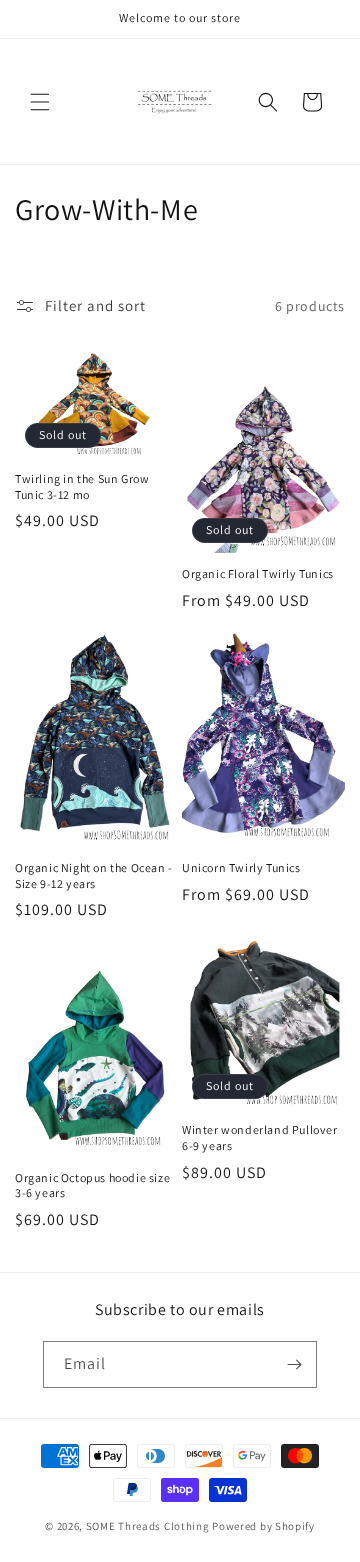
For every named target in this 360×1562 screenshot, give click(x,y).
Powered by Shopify (263, 1526)
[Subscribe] (294, 1364)
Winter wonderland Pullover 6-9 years (260, 1137)
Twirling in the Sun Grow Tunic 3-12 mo (82, 486)
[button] (40, 102)
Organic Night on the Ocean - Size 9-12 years (94, 875)
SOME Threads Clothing (148, 1526)
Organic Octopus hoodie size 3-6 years (92, 1185)
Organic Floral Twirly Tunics (258, 573)
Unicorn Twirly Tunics (241, 867)
